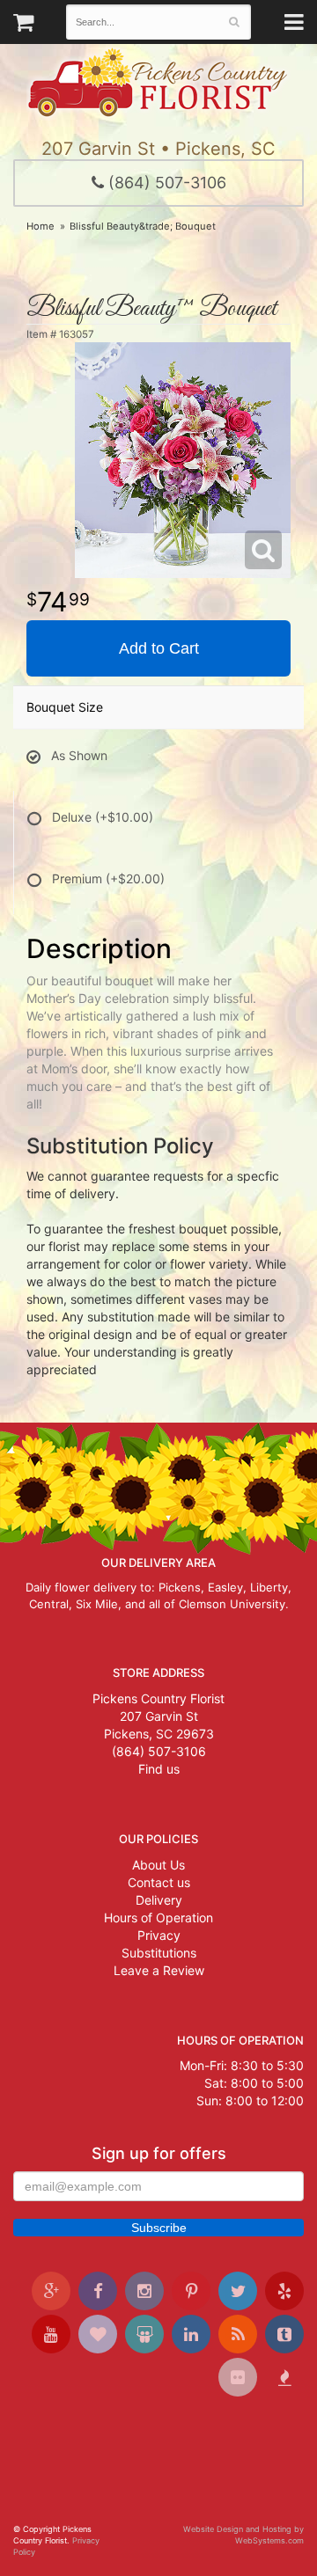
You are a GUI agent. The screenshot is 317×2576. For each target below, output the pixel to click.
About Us (158, 1865)
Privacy (159, 1935)
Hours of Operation (158, 1917)
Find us (159, 1769)
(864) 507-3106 (165, 183)
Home (41, 226)
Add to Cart (159, 648)
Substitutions (159, 1953)
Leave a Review (159, 1970)
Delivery (159, 1900)
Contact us (159, 1882)
